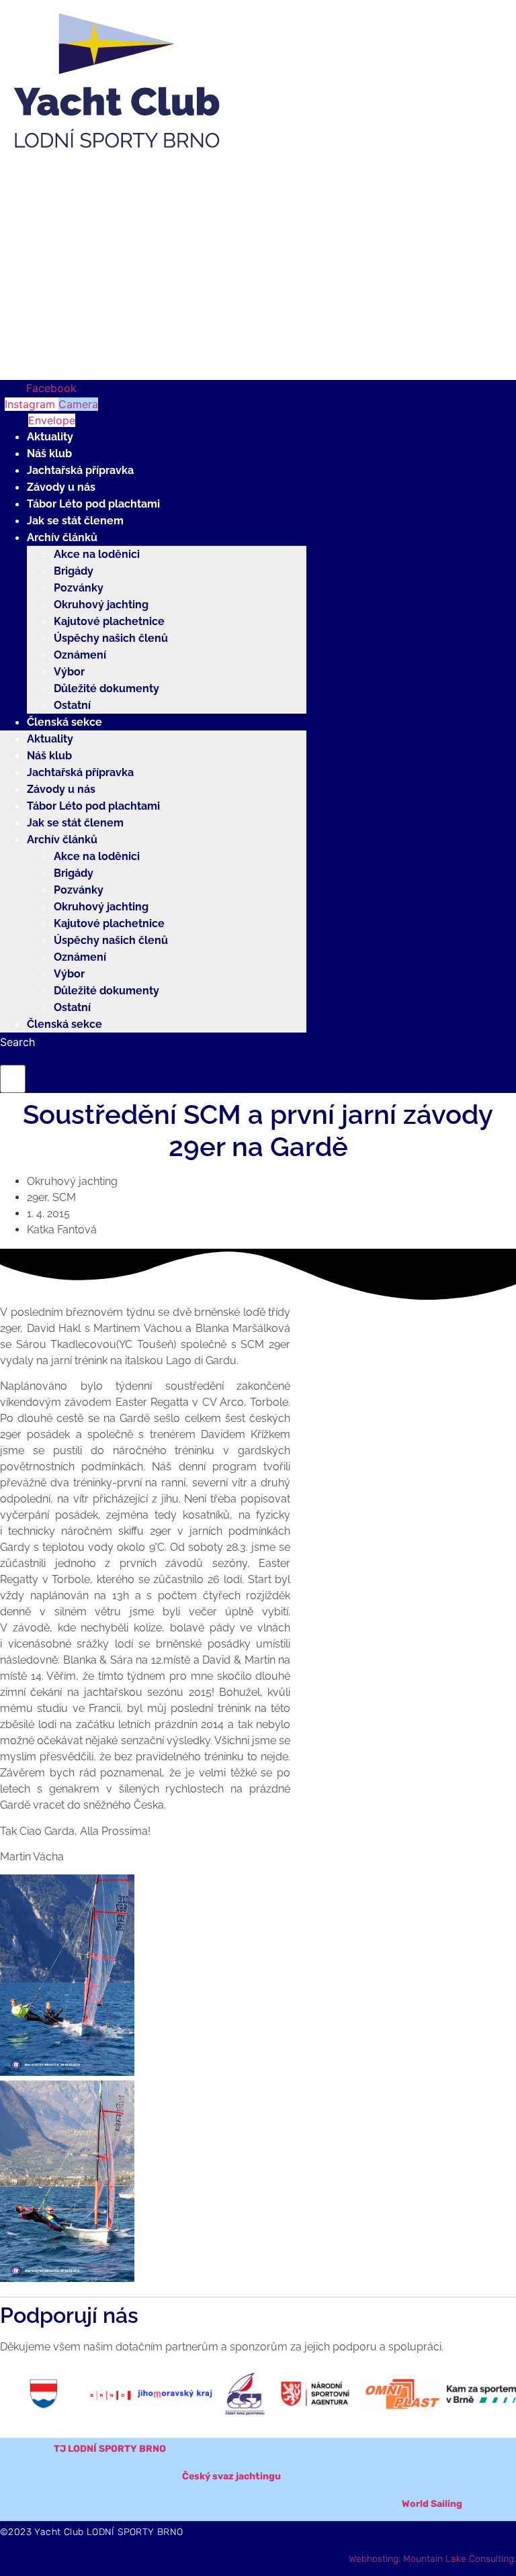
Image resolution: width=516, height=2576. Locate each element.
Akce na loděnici (97, 554)
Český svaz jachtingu (231, 2476)
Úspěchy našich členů (111, 638)
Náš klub (49, 454)
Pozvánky (79, 588)
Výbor (69, 672)
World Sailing (432, 2504)
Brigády (74, 571)
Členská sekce (64, 722)
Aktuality (50, 437)
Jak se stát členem (75, 521)
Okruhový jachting (101, 605)
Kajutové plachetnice (109, 621)
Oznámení (80, 655)
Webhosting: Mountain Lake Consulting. (432, 2559)
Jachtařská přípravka (80, 470)
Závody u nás (61, 487)
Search (17, 1042)
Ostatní (72, 705)
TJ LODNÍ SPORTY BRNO (110, 2449)
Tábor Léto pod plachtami (93, 504)
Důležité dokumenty (106, 688)
